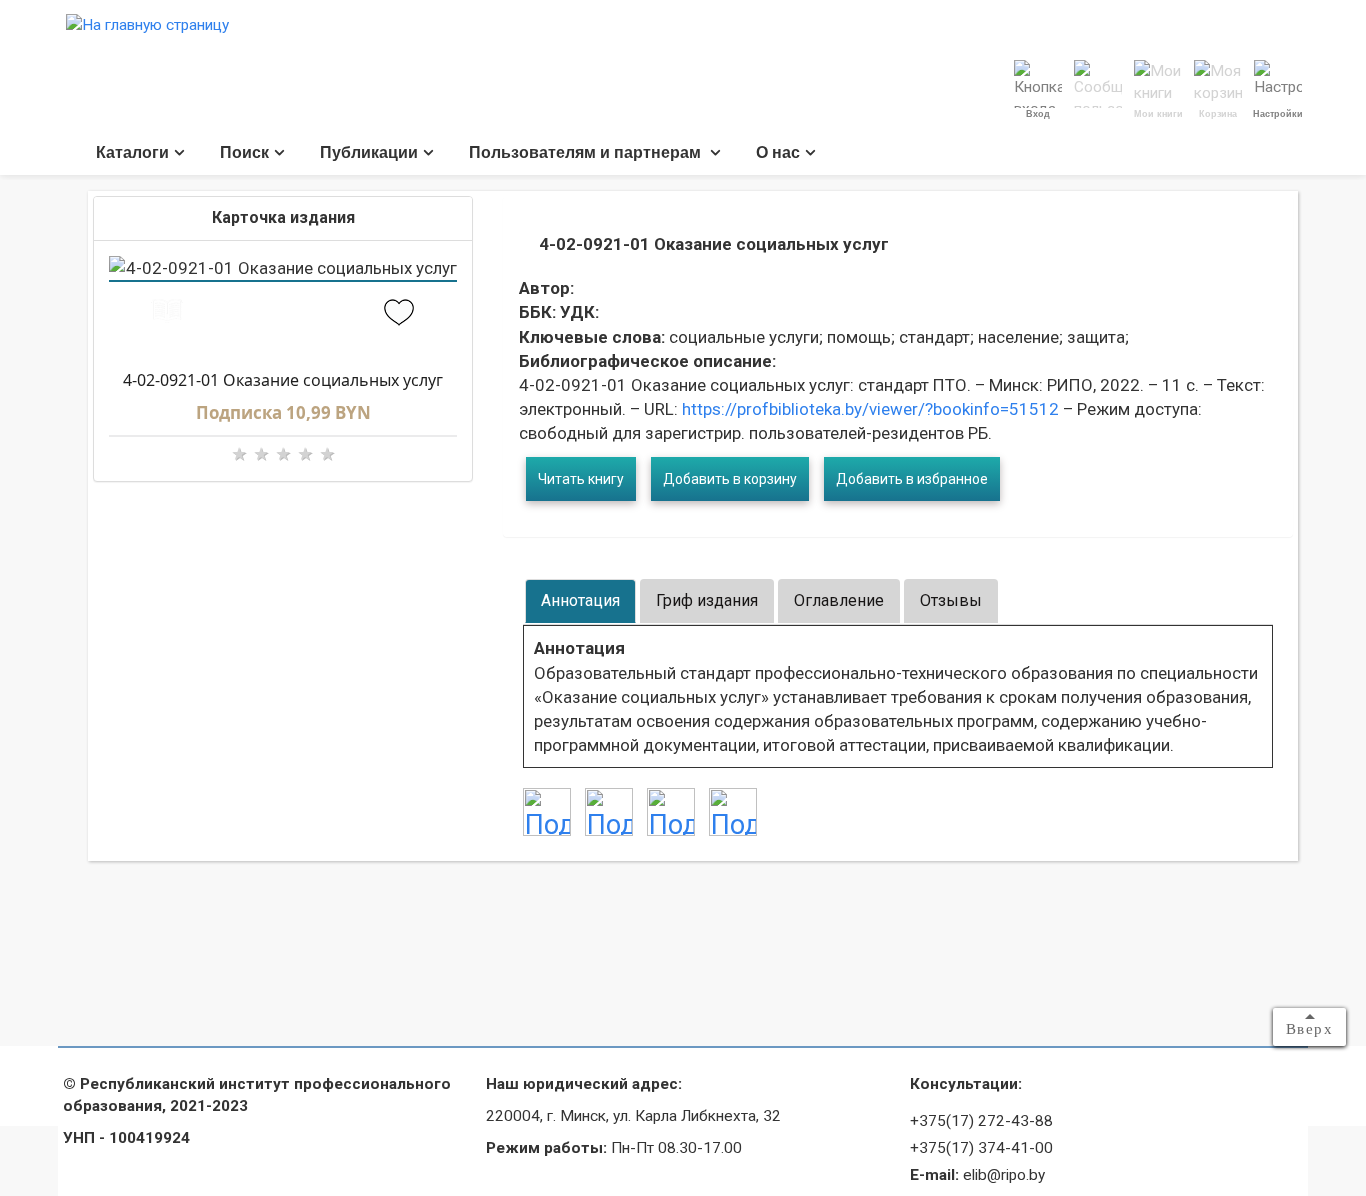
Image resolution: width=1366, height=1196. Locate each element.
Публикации (369, 152)
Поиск (244, 152)
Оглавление (839, 600)
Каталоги (132, 152)
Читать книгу (581, 479)
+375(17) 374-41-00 (981, 1148)
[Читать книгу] (167, 314)
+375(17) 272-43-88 (981, 1121)
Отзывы (951, 600)
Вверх (1310, 1029)
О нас (778, 152)
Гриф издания (707, 600)
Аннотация (580, 600)
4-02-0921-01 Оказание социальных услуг (283, 380)
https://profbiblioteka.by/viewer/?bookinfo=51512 (868, 409)
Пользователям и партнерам (587, 152)
